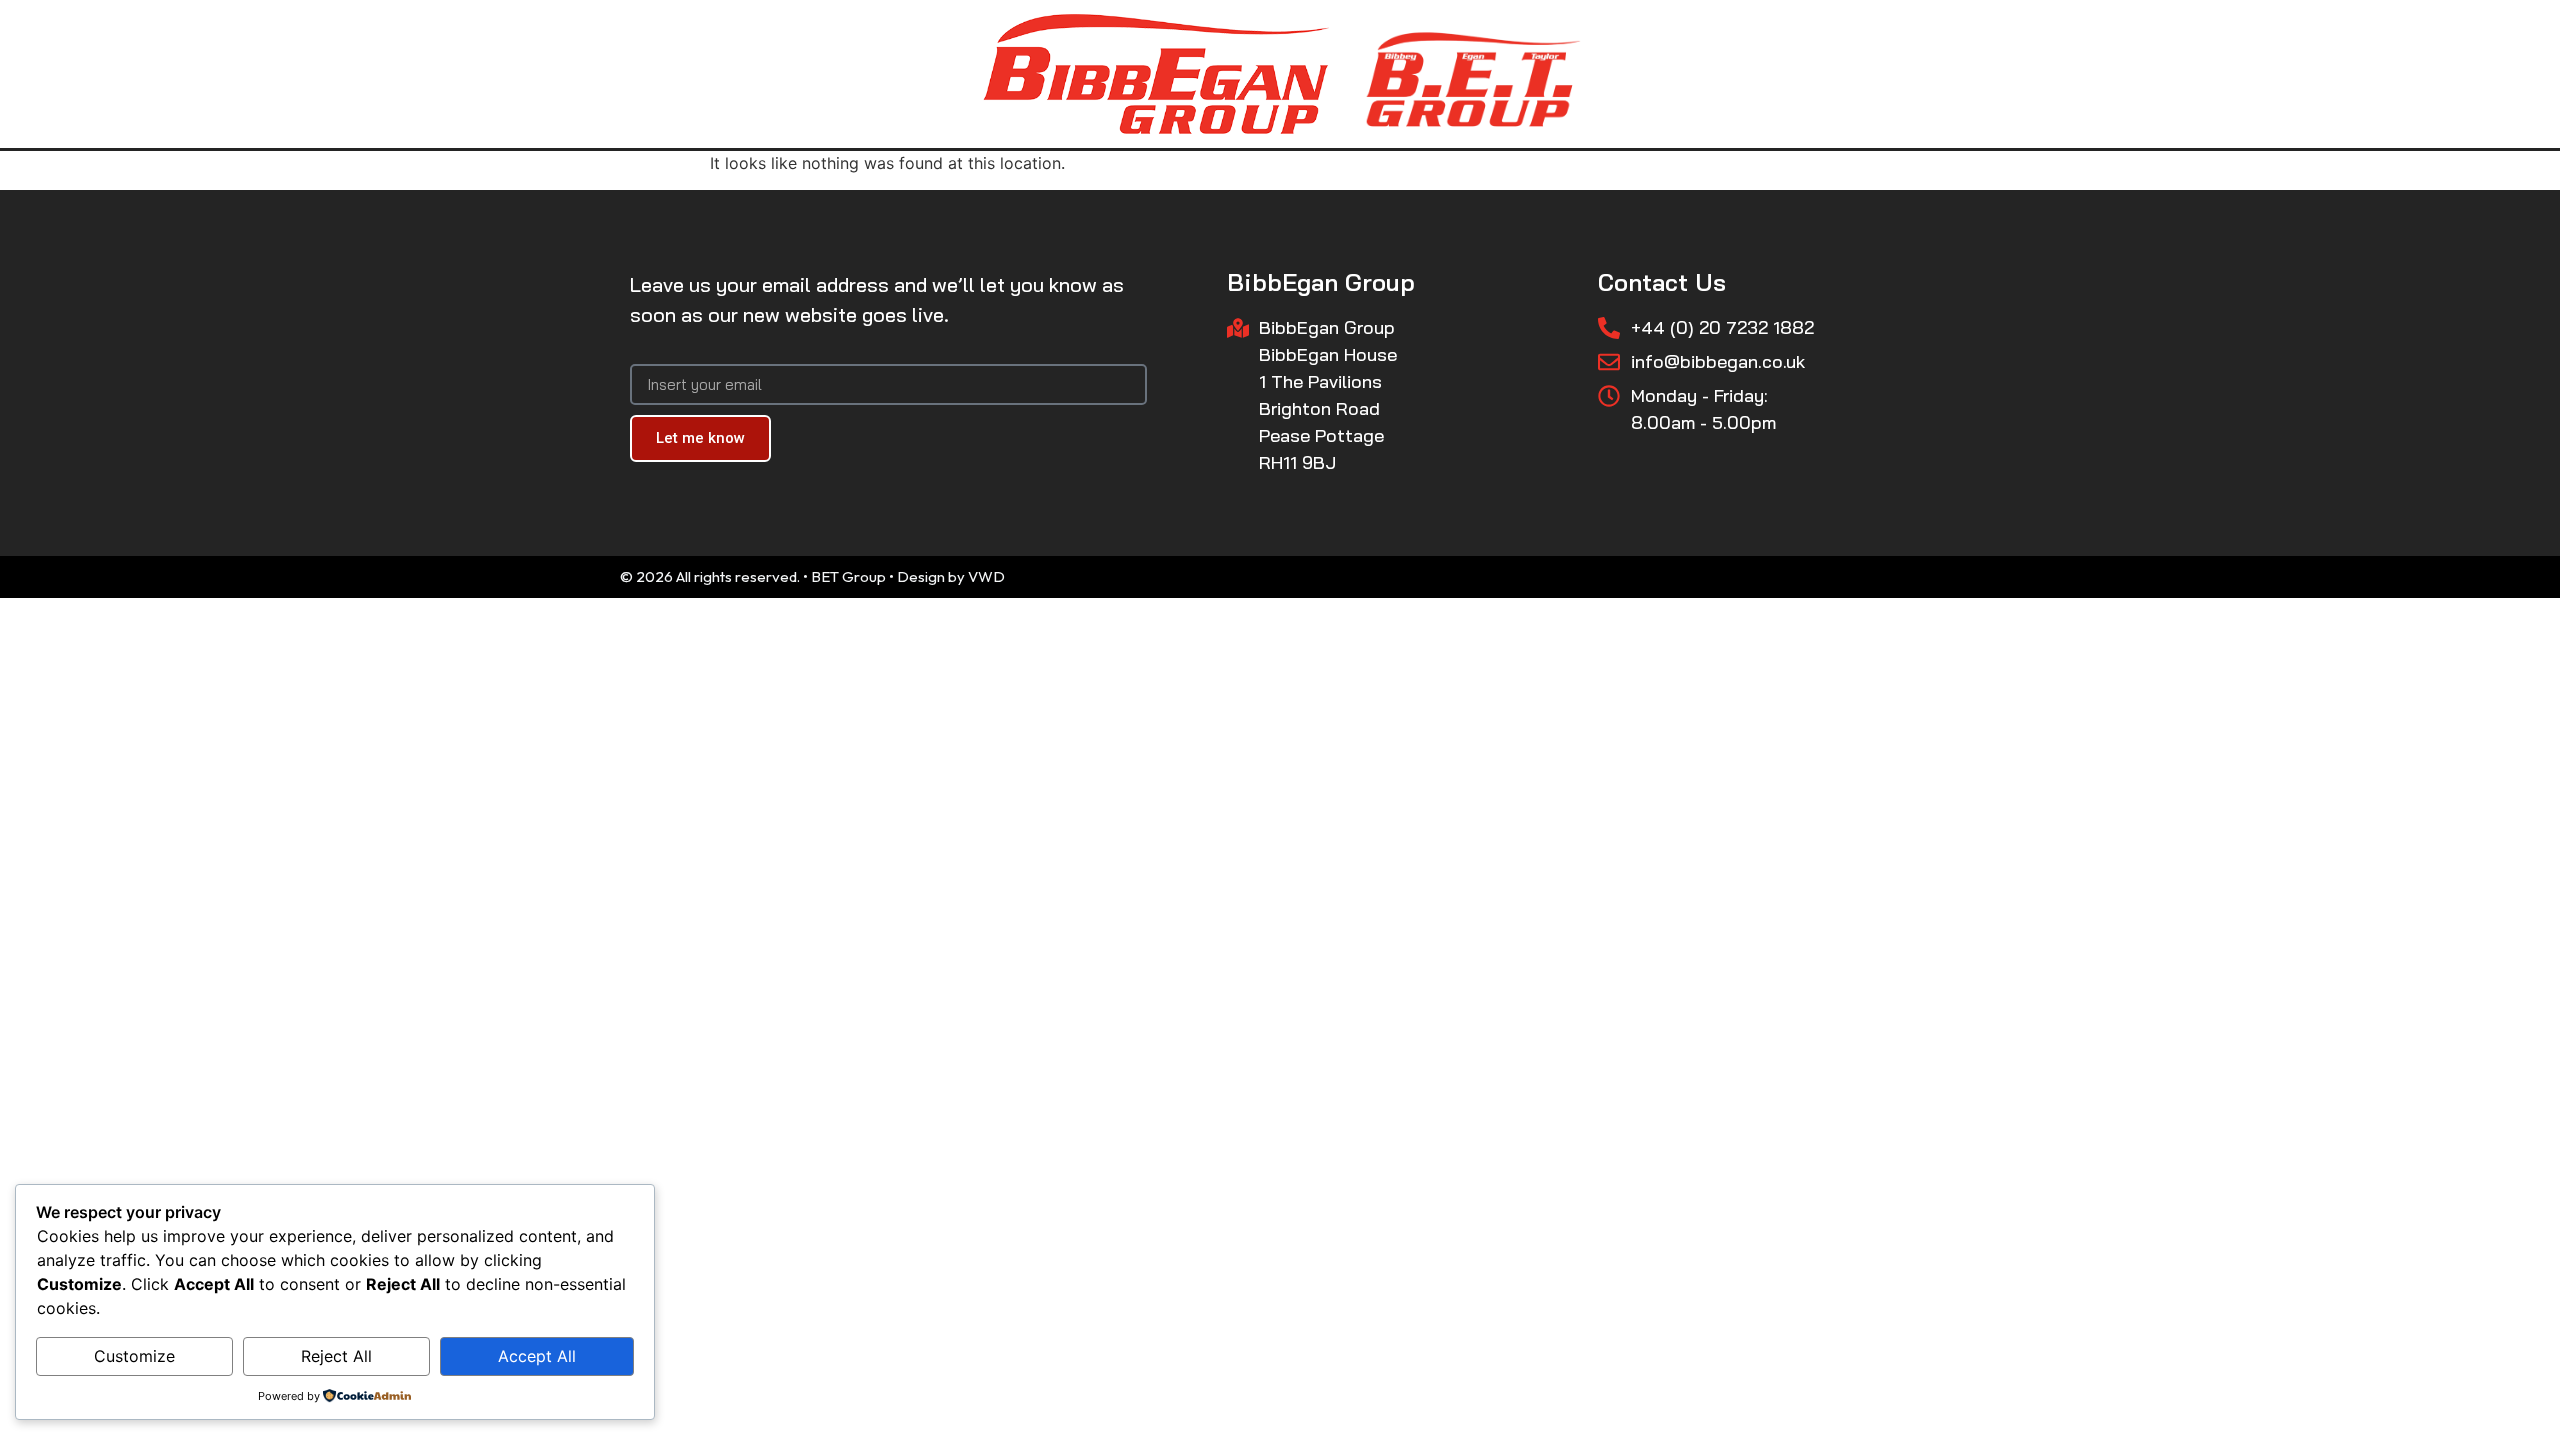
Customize (134, 1356)
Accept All (537, 1356)
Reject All (336, 1356)
